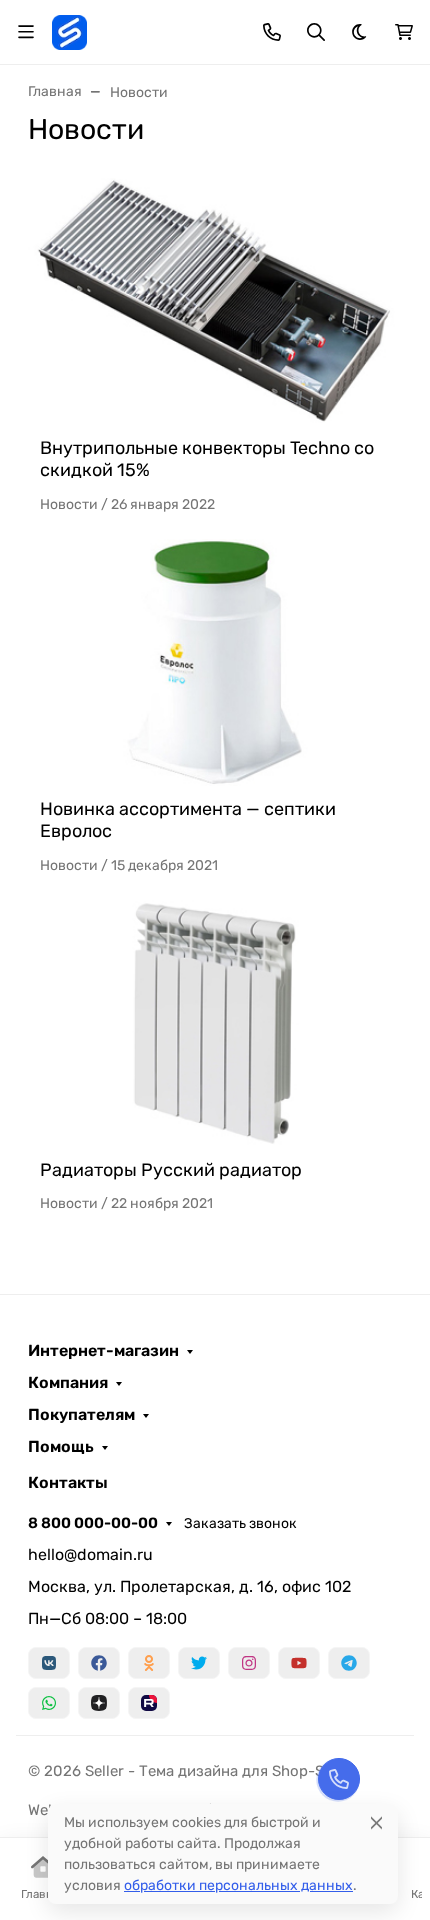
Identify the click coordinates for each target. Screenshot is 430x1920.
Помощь (61, 1447)
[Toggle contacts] (272, 32)
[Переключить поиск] (316, 32)
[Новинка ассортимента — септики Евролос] (215, 662)
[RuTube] (149, 1703)
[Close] (376, 1822)
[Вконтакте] (49, 1663)
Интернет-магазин (103, 1351)
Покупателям (81, 1415)
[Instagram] (249, 1663)
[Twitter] (199, 1663)
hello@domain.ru (90, 1554)
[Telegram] (349, 1663)
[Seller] (69, 30)
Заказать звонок (240, 1523)
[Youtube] (299, 1663)
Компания (68, 1383)
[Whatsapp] (49, 1703)
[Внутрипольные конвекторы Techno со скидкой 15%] (215, 301)
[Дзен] (99, 1703)
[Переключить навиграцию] (26, 32)
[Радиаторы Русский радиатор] (215, 1023)
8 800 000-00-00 (93, 1523)
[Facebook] (99, 1663)
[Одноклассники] (149, 1663)
